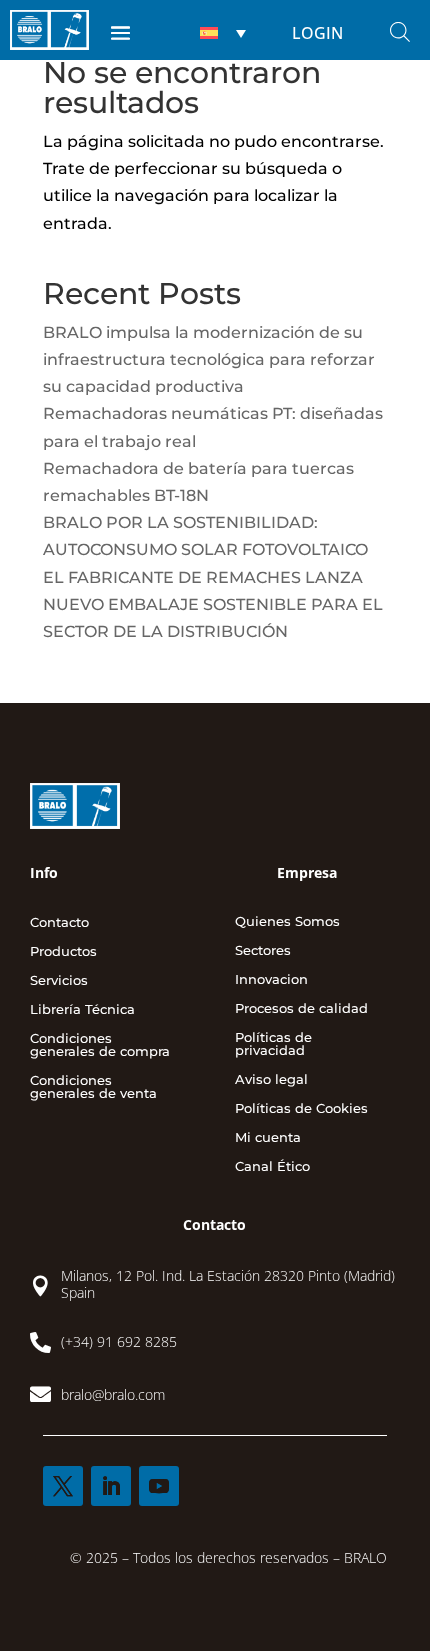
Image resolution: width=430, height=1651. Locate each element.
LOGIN (317, 33)
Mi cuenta (268, 1138)
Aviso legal (271, 1080)
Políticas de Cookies (301, 1109)
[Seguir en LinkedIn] (111, 1486)
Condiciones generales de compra (100, 1045)
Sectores (263, 951)
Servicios (59, 981)
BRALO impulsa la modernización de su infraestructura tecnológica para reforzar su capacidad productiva (209, 359)
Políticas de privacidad (273, 1044)
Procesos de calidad (301, 1009)
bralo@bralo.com (113, 1394)
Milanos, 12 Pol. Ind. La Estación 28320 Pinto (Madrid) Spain (228, 1284)
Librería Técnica (82, 1010)
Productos (63, 952)
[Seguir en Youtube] (159, 1486)
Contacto (59, 923)
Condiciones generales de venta (93, 1087)
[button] (220, 33)
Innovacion (271, 980)
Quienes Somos (287, 922)
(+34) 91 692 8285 (119, 1341)
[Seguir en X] (63, 1486)
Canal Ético (272, 1167)
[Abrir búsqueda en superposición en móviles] (400, 32)
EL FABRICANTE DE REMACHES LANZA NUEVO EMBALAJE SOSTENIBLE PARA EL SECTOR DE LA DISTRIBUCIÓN (213, 604)
